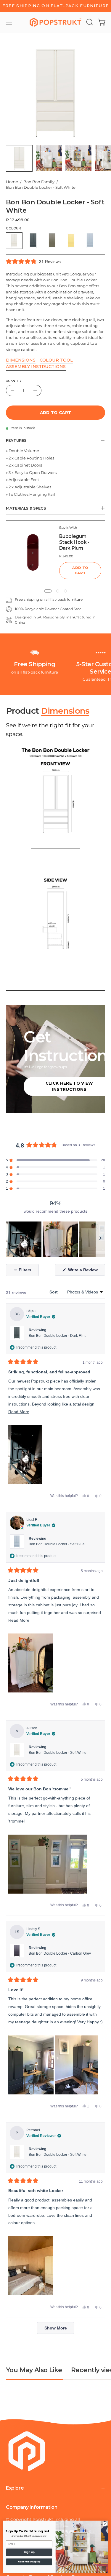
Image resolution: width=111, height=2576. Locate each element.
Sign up (29, 2552)
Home (12, 182)
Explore (15, 2488)
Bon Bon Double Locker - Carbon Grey (60, 1953)
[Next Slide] (100, 1239)
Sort (54, 1292)
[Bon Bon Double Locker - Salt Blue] (90, 241)
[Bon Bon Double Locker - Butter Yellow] (71, 241)
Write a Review (86, 1271)
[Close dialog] (105, 2524)
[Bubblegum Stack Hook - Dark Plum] (33, 553)
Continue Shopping (29, 2562)
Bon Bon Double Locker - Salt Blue (57, 1544)
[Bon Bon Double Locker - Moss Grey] (52, 241)
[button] (89, 22)
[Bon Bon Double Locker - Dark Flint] (33, 241)
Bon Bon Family (39, 182)
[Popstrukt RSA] (56, 22)
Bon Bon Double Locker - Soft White (58, 1753)
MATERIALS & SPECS (26, 508)
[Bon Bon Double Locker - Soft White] (19, 158)
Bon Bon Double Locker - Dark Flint (57, 1336)
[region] (55, 1239)
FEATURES (16, 440)
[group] (55, 6)
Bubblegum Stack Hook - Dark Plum (74, 542)
